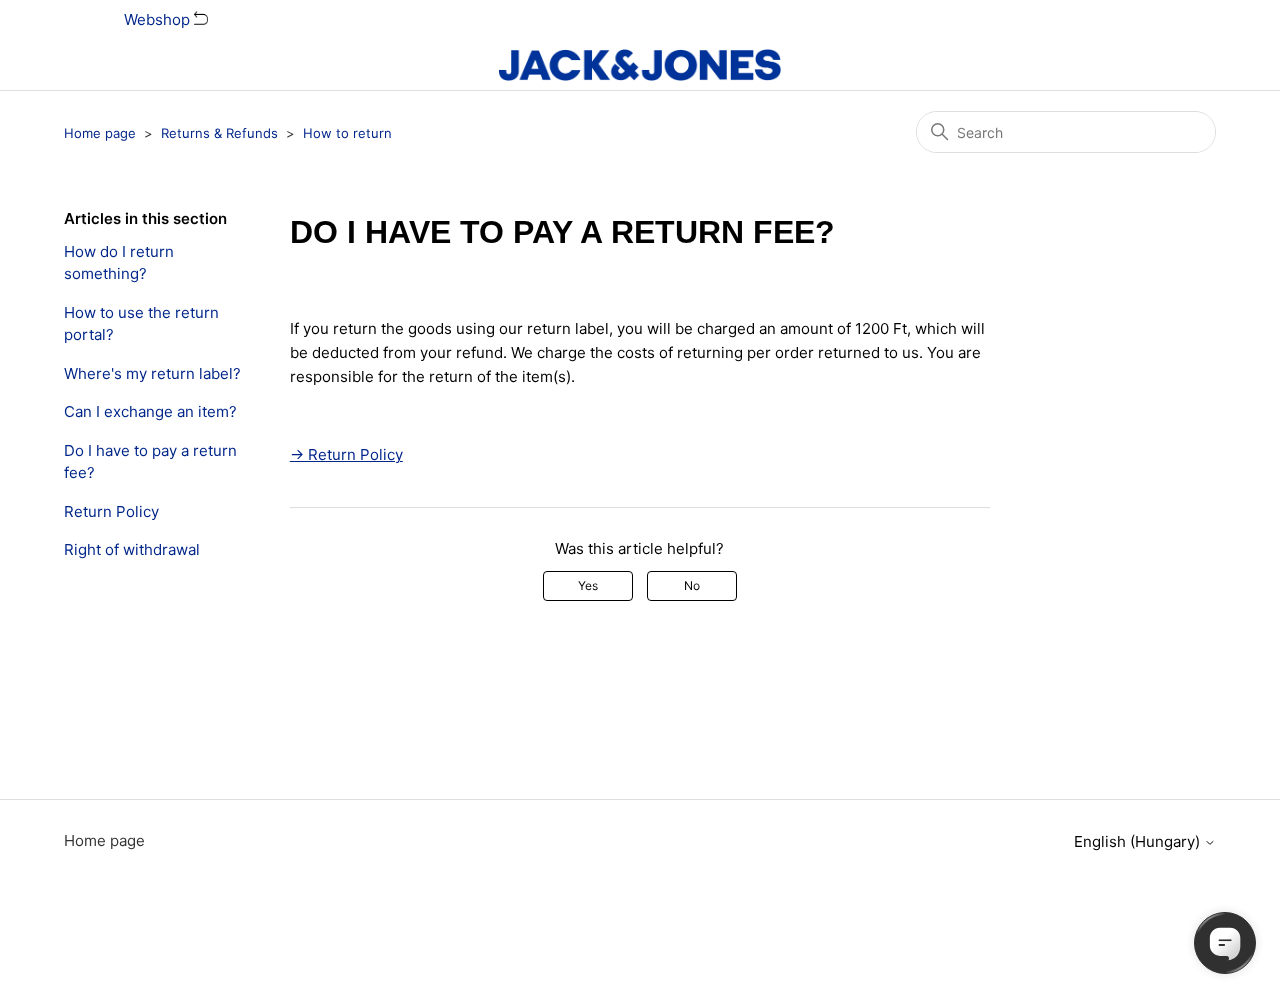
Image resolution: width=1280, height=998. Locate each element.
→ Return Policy (346, 454)
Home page (100, 133)
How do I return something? (119, 263)
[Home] (639, 65)
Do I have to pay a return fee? (150, 462)
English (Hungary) (1139, 841)
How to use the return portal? (141, 324)
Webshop (159, 19)
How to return (347, 133)
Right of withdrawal (132, 549)
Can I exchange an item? (150, 411)
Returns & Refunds (219, 133)
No (692, 585)
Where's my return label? (152, 373)
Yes (588, 585)
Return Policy (111, 511)
